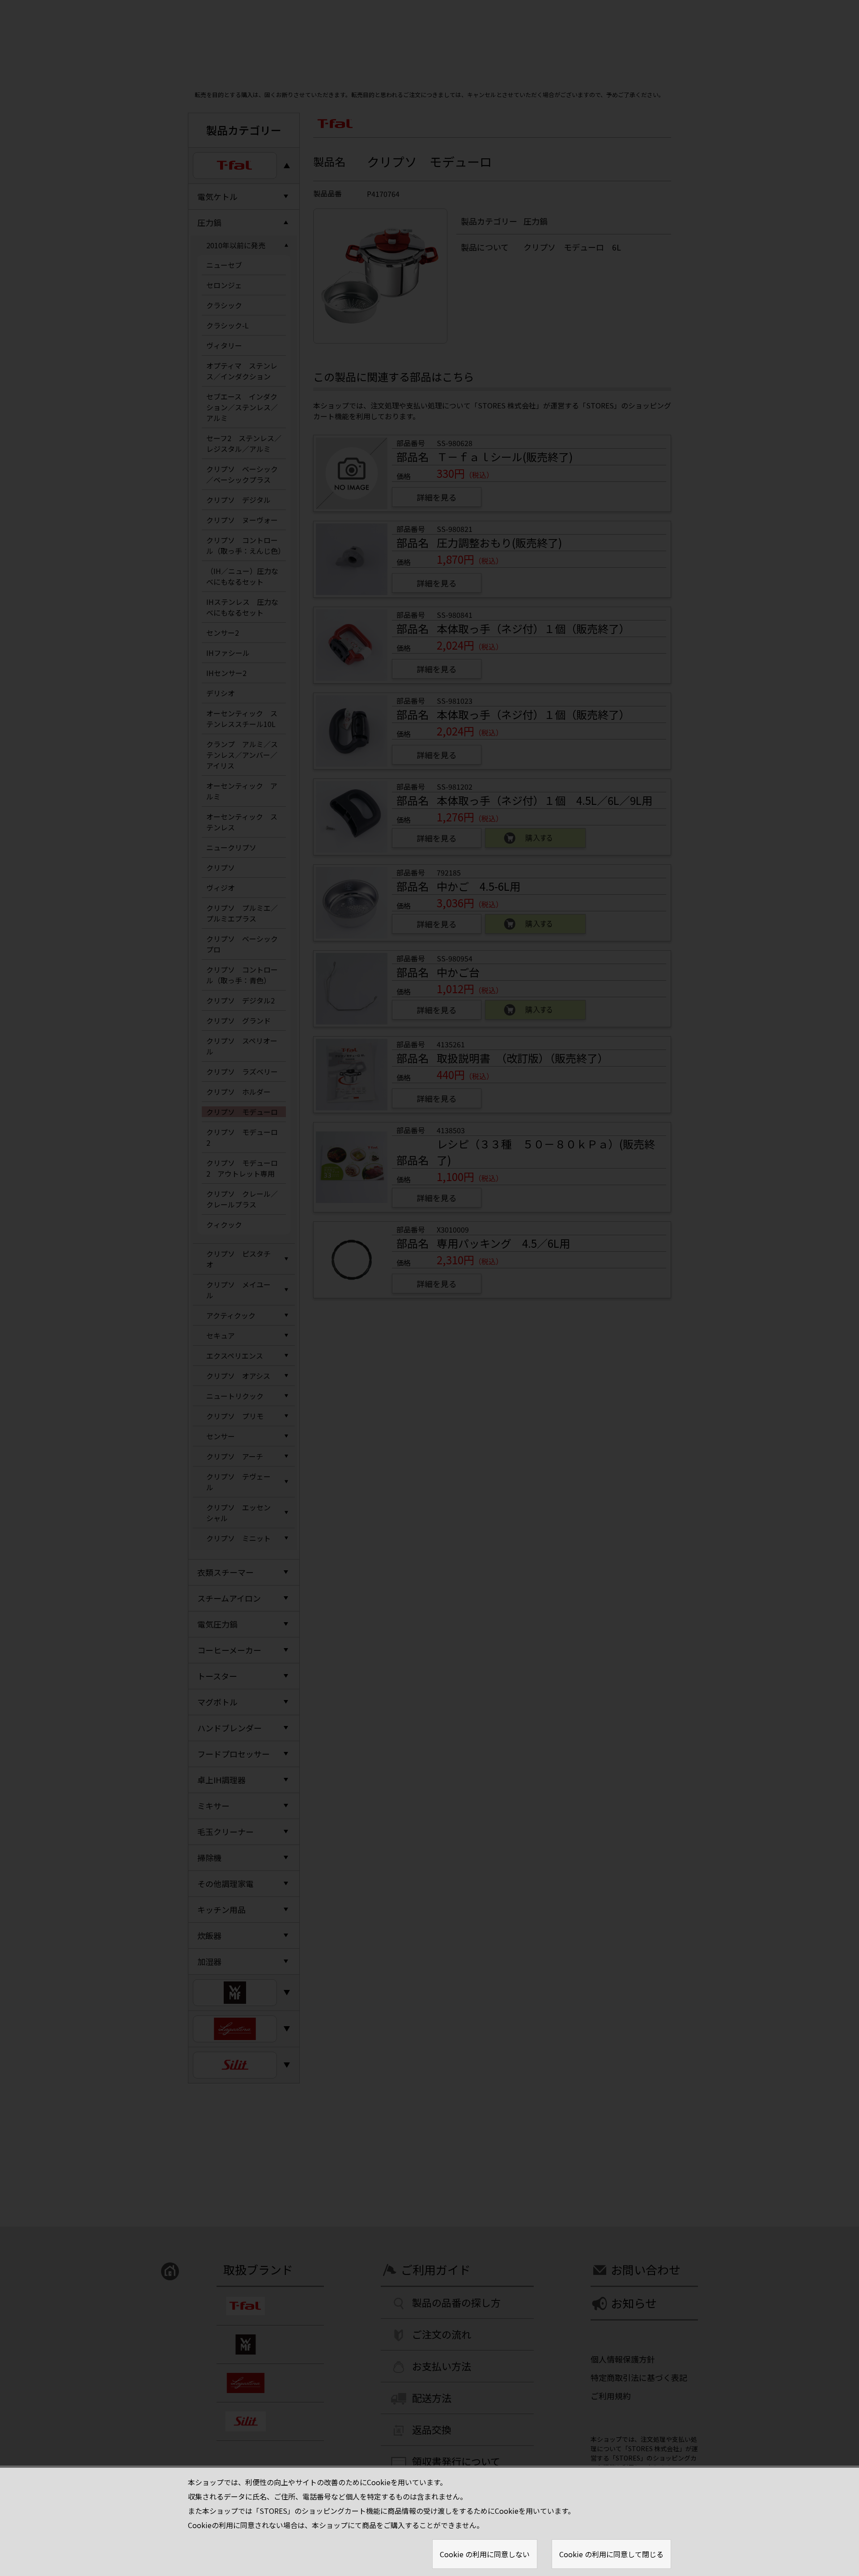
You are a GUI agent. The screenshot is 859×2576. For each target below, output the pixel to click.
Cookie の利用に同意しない (485, 2554)
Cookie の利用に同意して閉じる (611, 2554)
